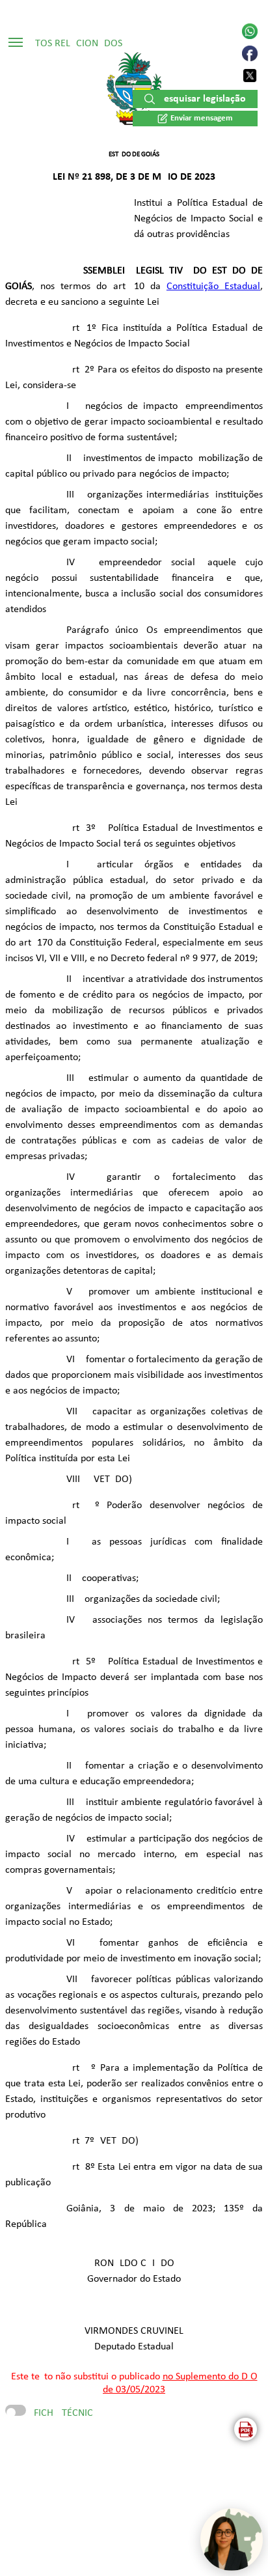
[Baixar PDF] (246, 2429)
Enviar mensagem (202, 118)
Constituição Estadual (213, 287)
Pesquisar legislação (202, 99)
